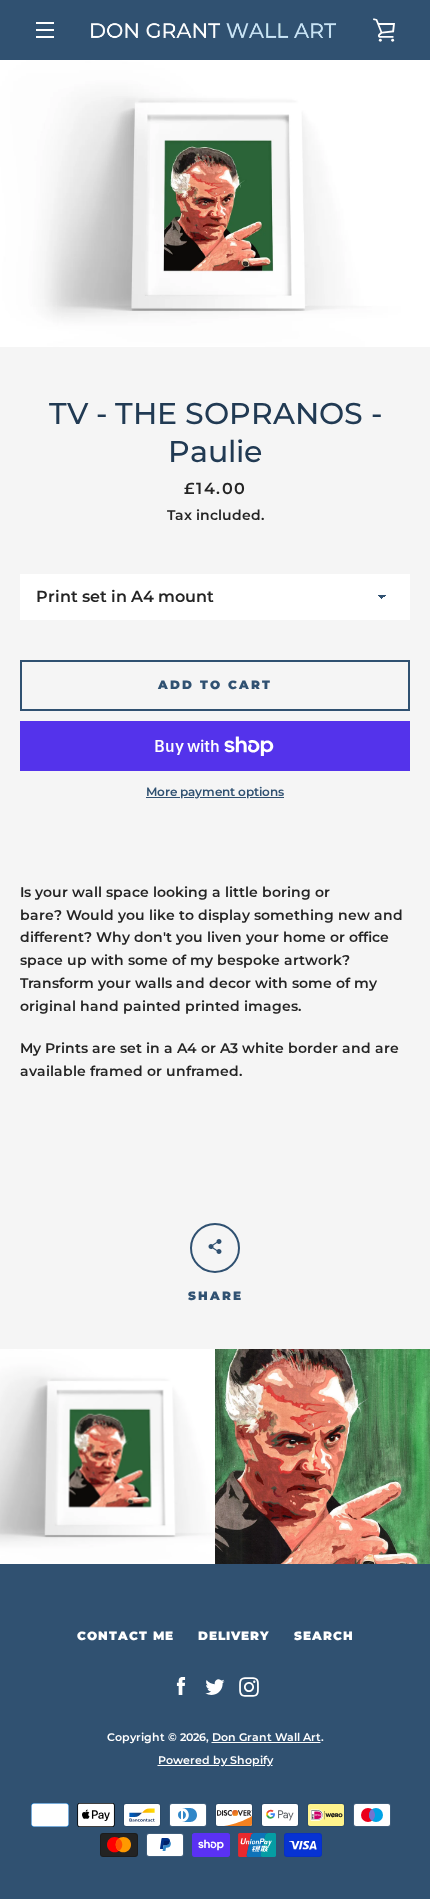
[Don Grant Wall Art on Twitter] (215, 1686)
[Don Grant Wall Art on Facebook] (181, 1686)
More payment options (215, 791)
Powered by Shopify (215, 1760)
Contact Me (125, 1635)
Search (324, 1635)
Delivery (234, 1635)
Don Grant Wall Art (266, 1737)
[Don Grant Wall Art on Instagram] (249, 1686)
